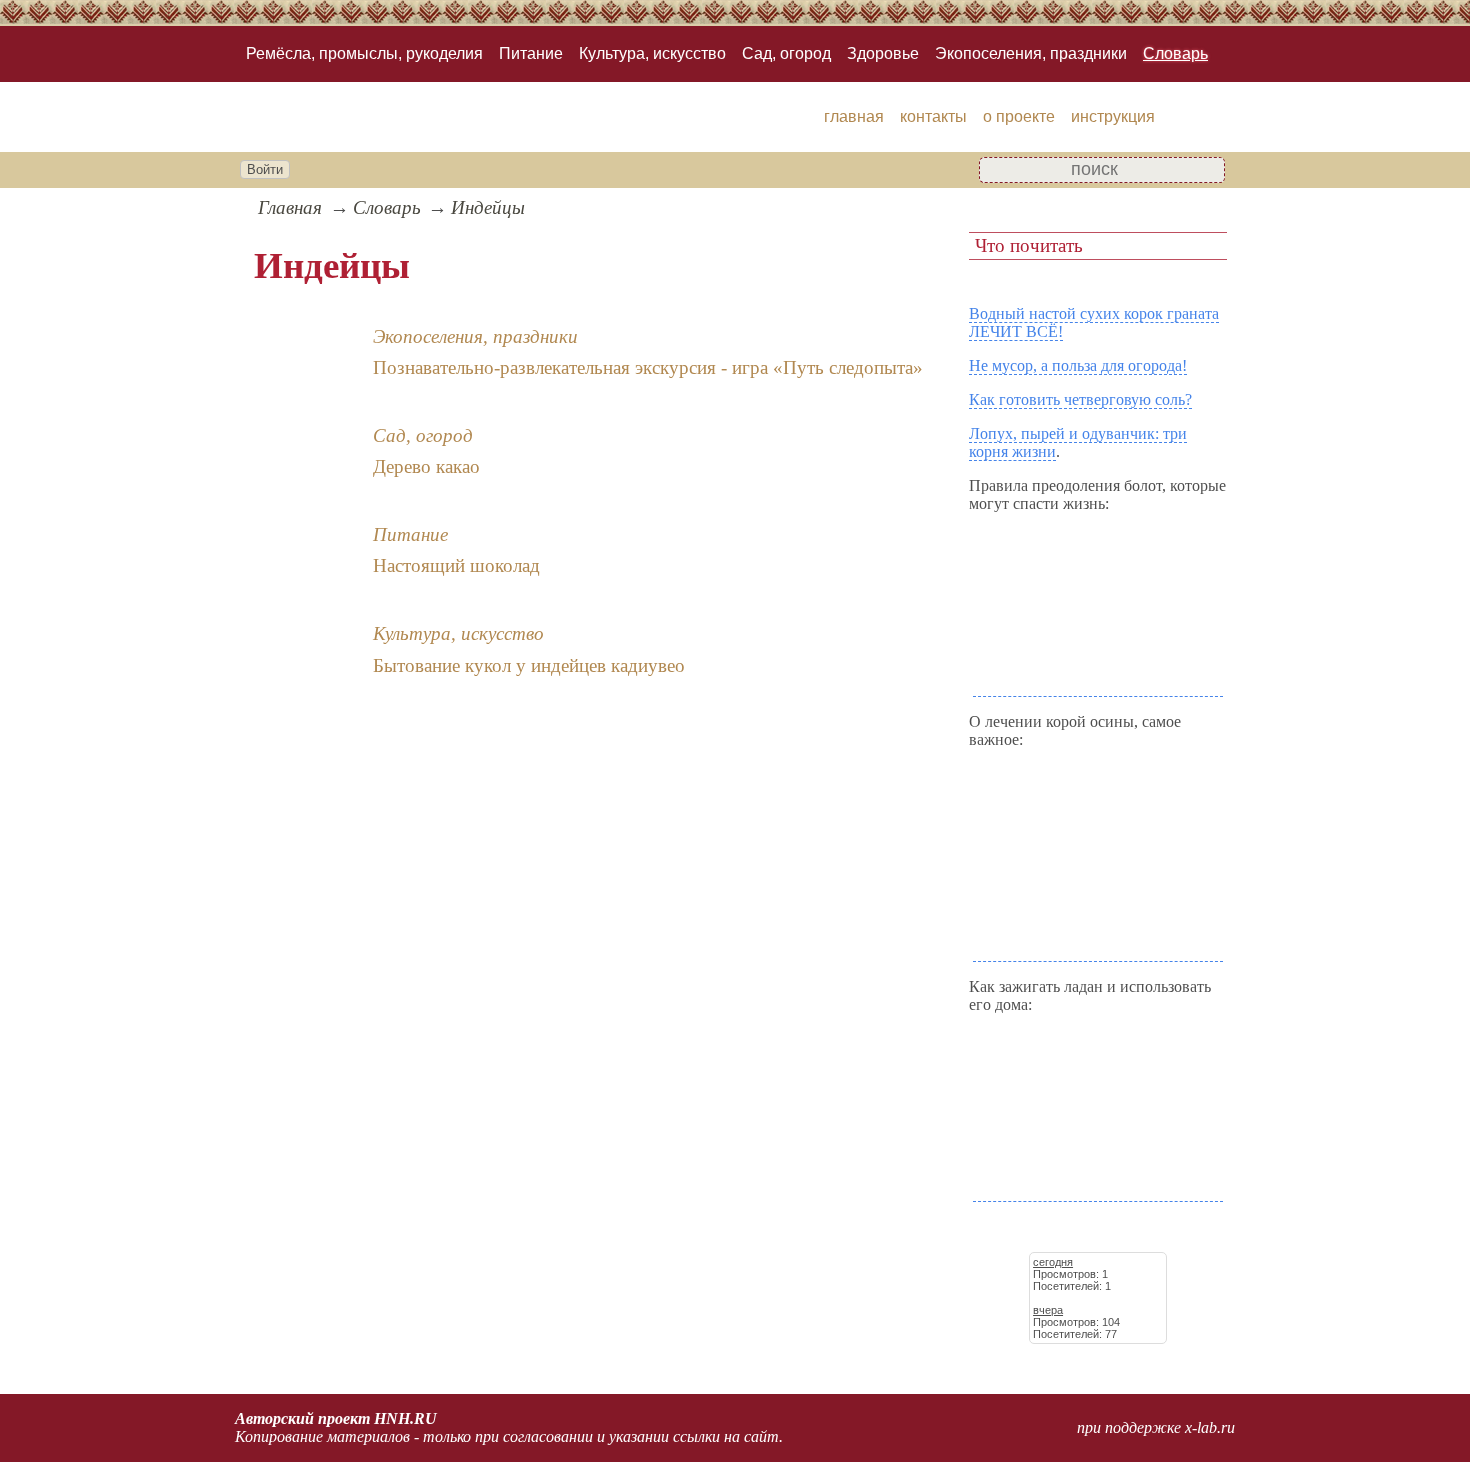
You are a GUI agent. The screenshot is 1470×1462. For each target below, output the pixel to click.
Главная (290, 207)
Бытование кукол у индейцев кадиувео (529, 665)
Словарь (1175, 53)
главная (854, 116)
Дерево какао (426, 466)
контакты (933, 116)
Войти (265, 169)
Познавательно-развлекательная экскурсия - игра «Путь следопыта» (648, 367)
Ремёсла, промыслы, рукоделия (364, 53)
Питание (531, 53)
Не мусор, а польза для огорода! (1078, 365)
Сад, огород (786, 53)
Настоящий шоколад (456, 565)
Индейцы (488, 207)
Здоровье (883, 53)
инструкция (1113, 116)
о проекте (1019, 116)
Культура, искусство (652, 53)
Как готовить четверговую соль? (1080, 399)
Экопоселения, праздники (1031, 53)
